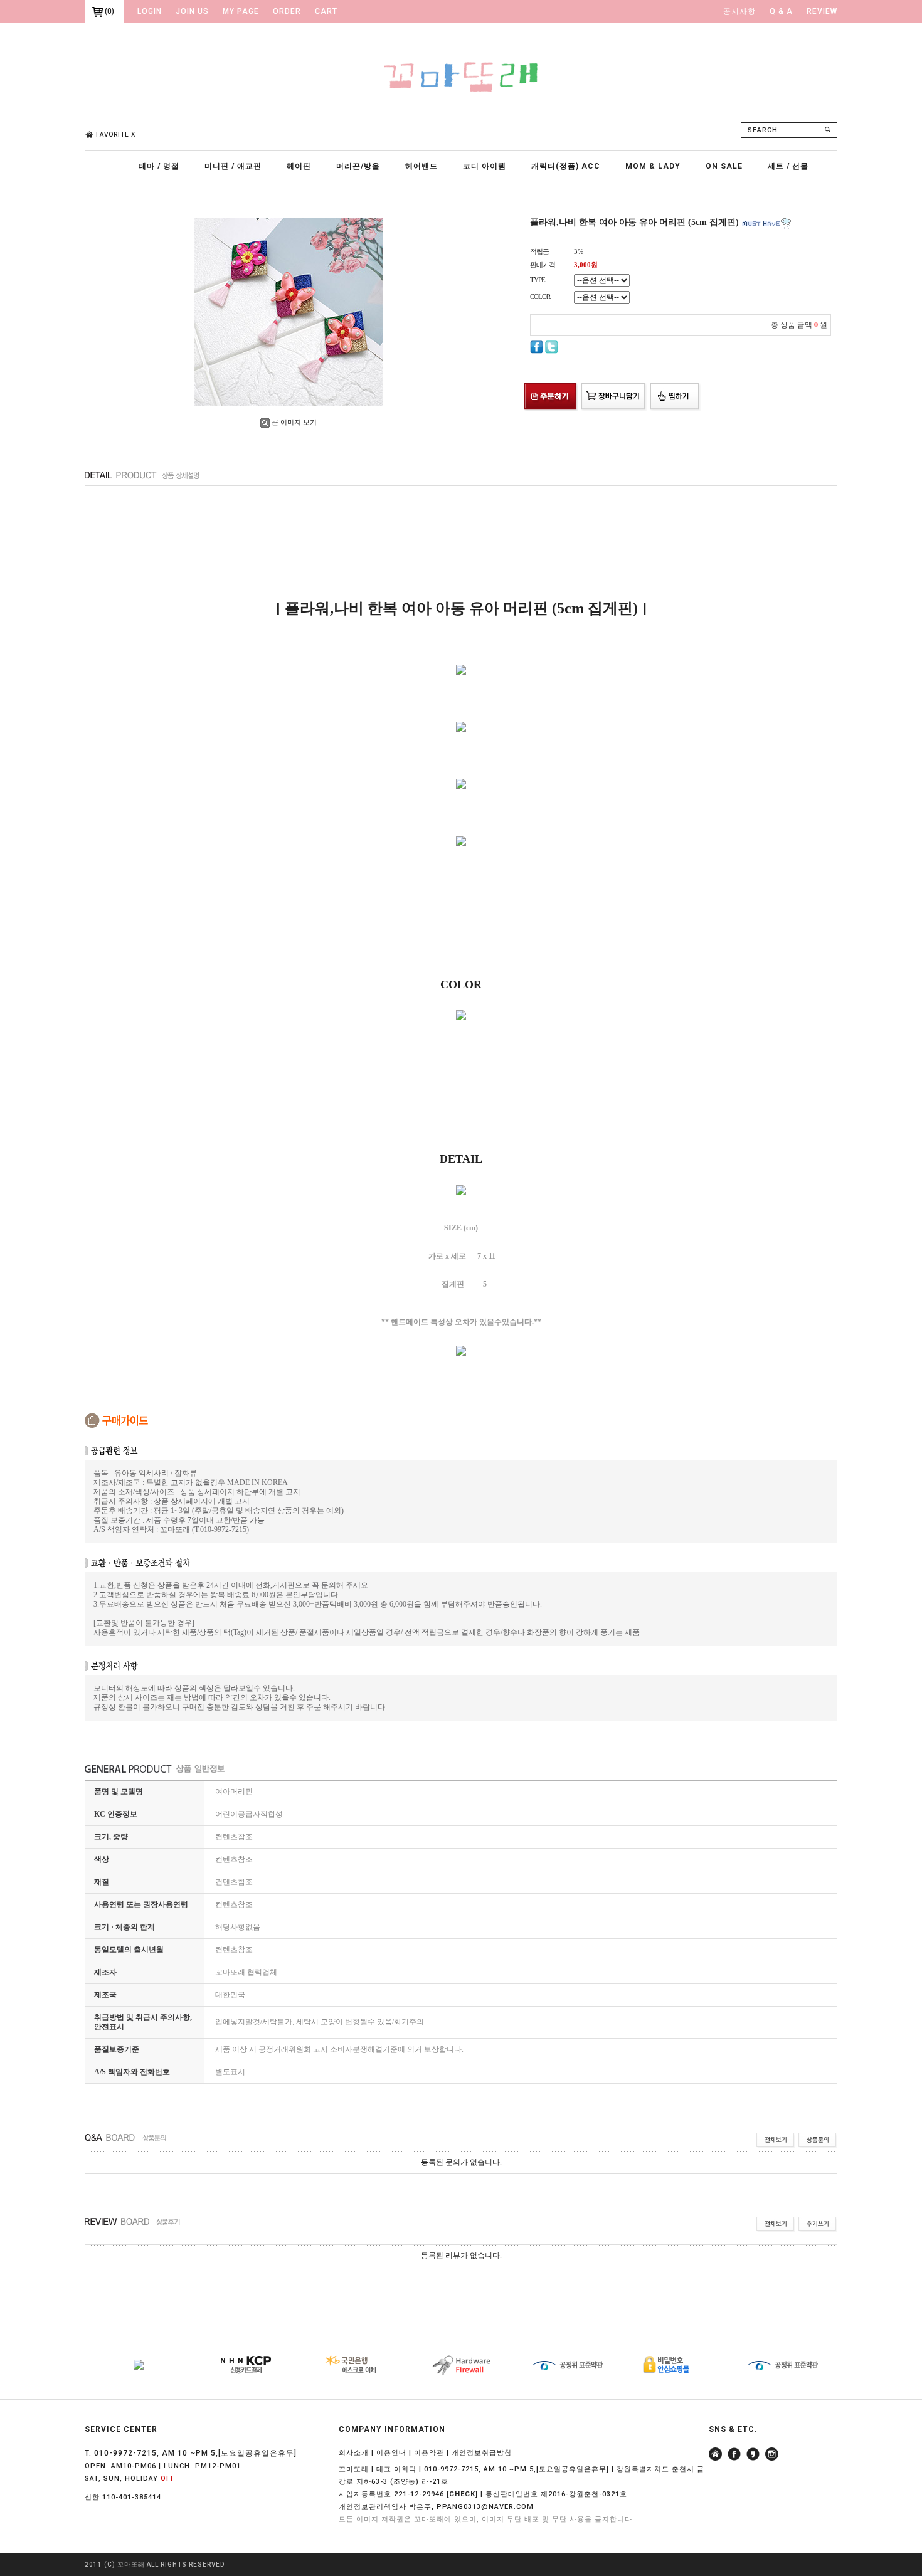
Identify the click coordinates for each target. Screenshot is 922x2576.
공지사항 (739, 11)
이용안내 (391, 2453)
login (150, 11)
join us (192, 11)
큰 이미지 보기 (294, 422)
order (287, 11)
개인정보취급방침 (482, 2453)
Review (822, 11)
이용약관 (429, 2453)
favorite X (116, 135)
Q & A (781, 11)
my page (241, 11)
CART (326, 11)
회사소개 (354, 2453)
